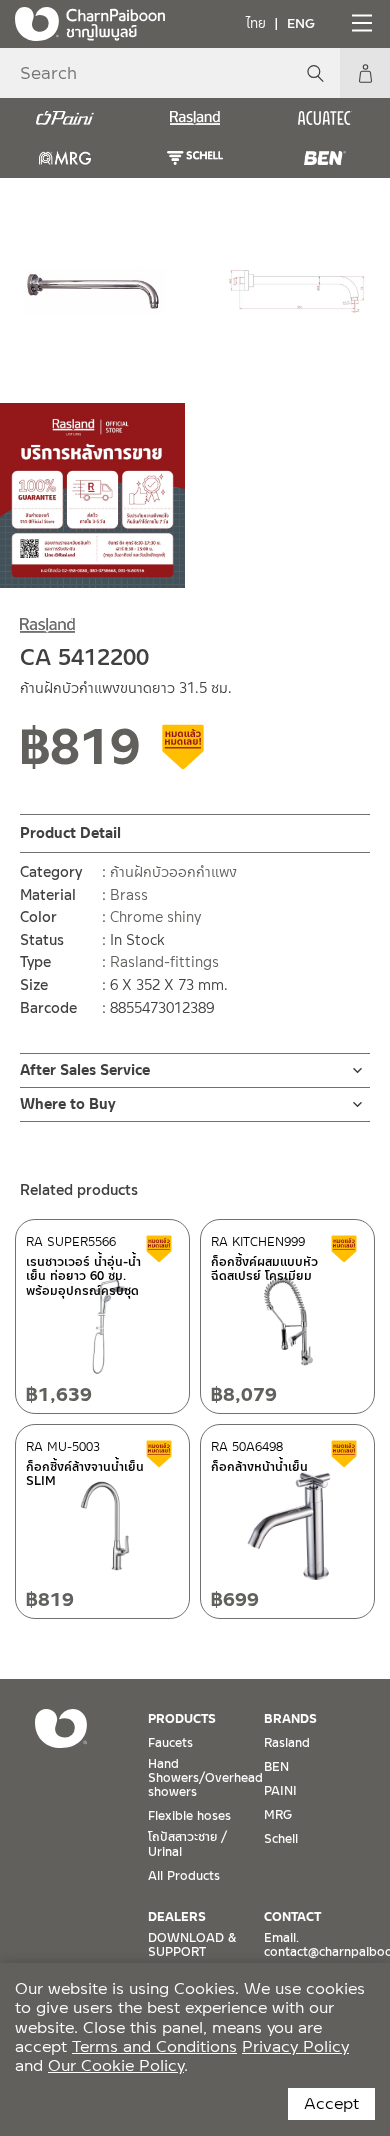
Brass (129, 895)
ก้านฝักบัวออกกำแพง (173, 872)
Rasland (287, 1743)
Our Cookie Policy (116, 2065)
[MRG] (65, 158)
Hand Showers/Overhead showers (205, 1778)
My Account (365, 73)
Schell (281, 1839)
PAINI (280, 1791)
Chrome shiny (155, 917)
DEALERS (177, 1917)
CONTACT (292, 1917)
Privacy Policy (295, 2046)
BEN (276, 1767)
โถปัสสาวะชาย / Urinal (187, 1844)
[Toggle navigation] (360, 23)
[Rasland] (195, 118)
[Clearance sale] (184, 754)
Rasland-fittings (164, 962)
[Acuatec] (325, 118)
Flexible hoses (189, 1816)
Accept (331, 2103)
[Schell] (195, 158)
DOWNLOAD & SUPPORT (192, 1945)
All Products (184, 1876)
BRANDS (290, 1719)
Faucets (170, 1743)
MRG (278, 1815)
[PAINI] (65, 118)
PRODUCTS (182, 1719)
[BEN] (325, 158)
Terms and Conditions (154, 2046)
